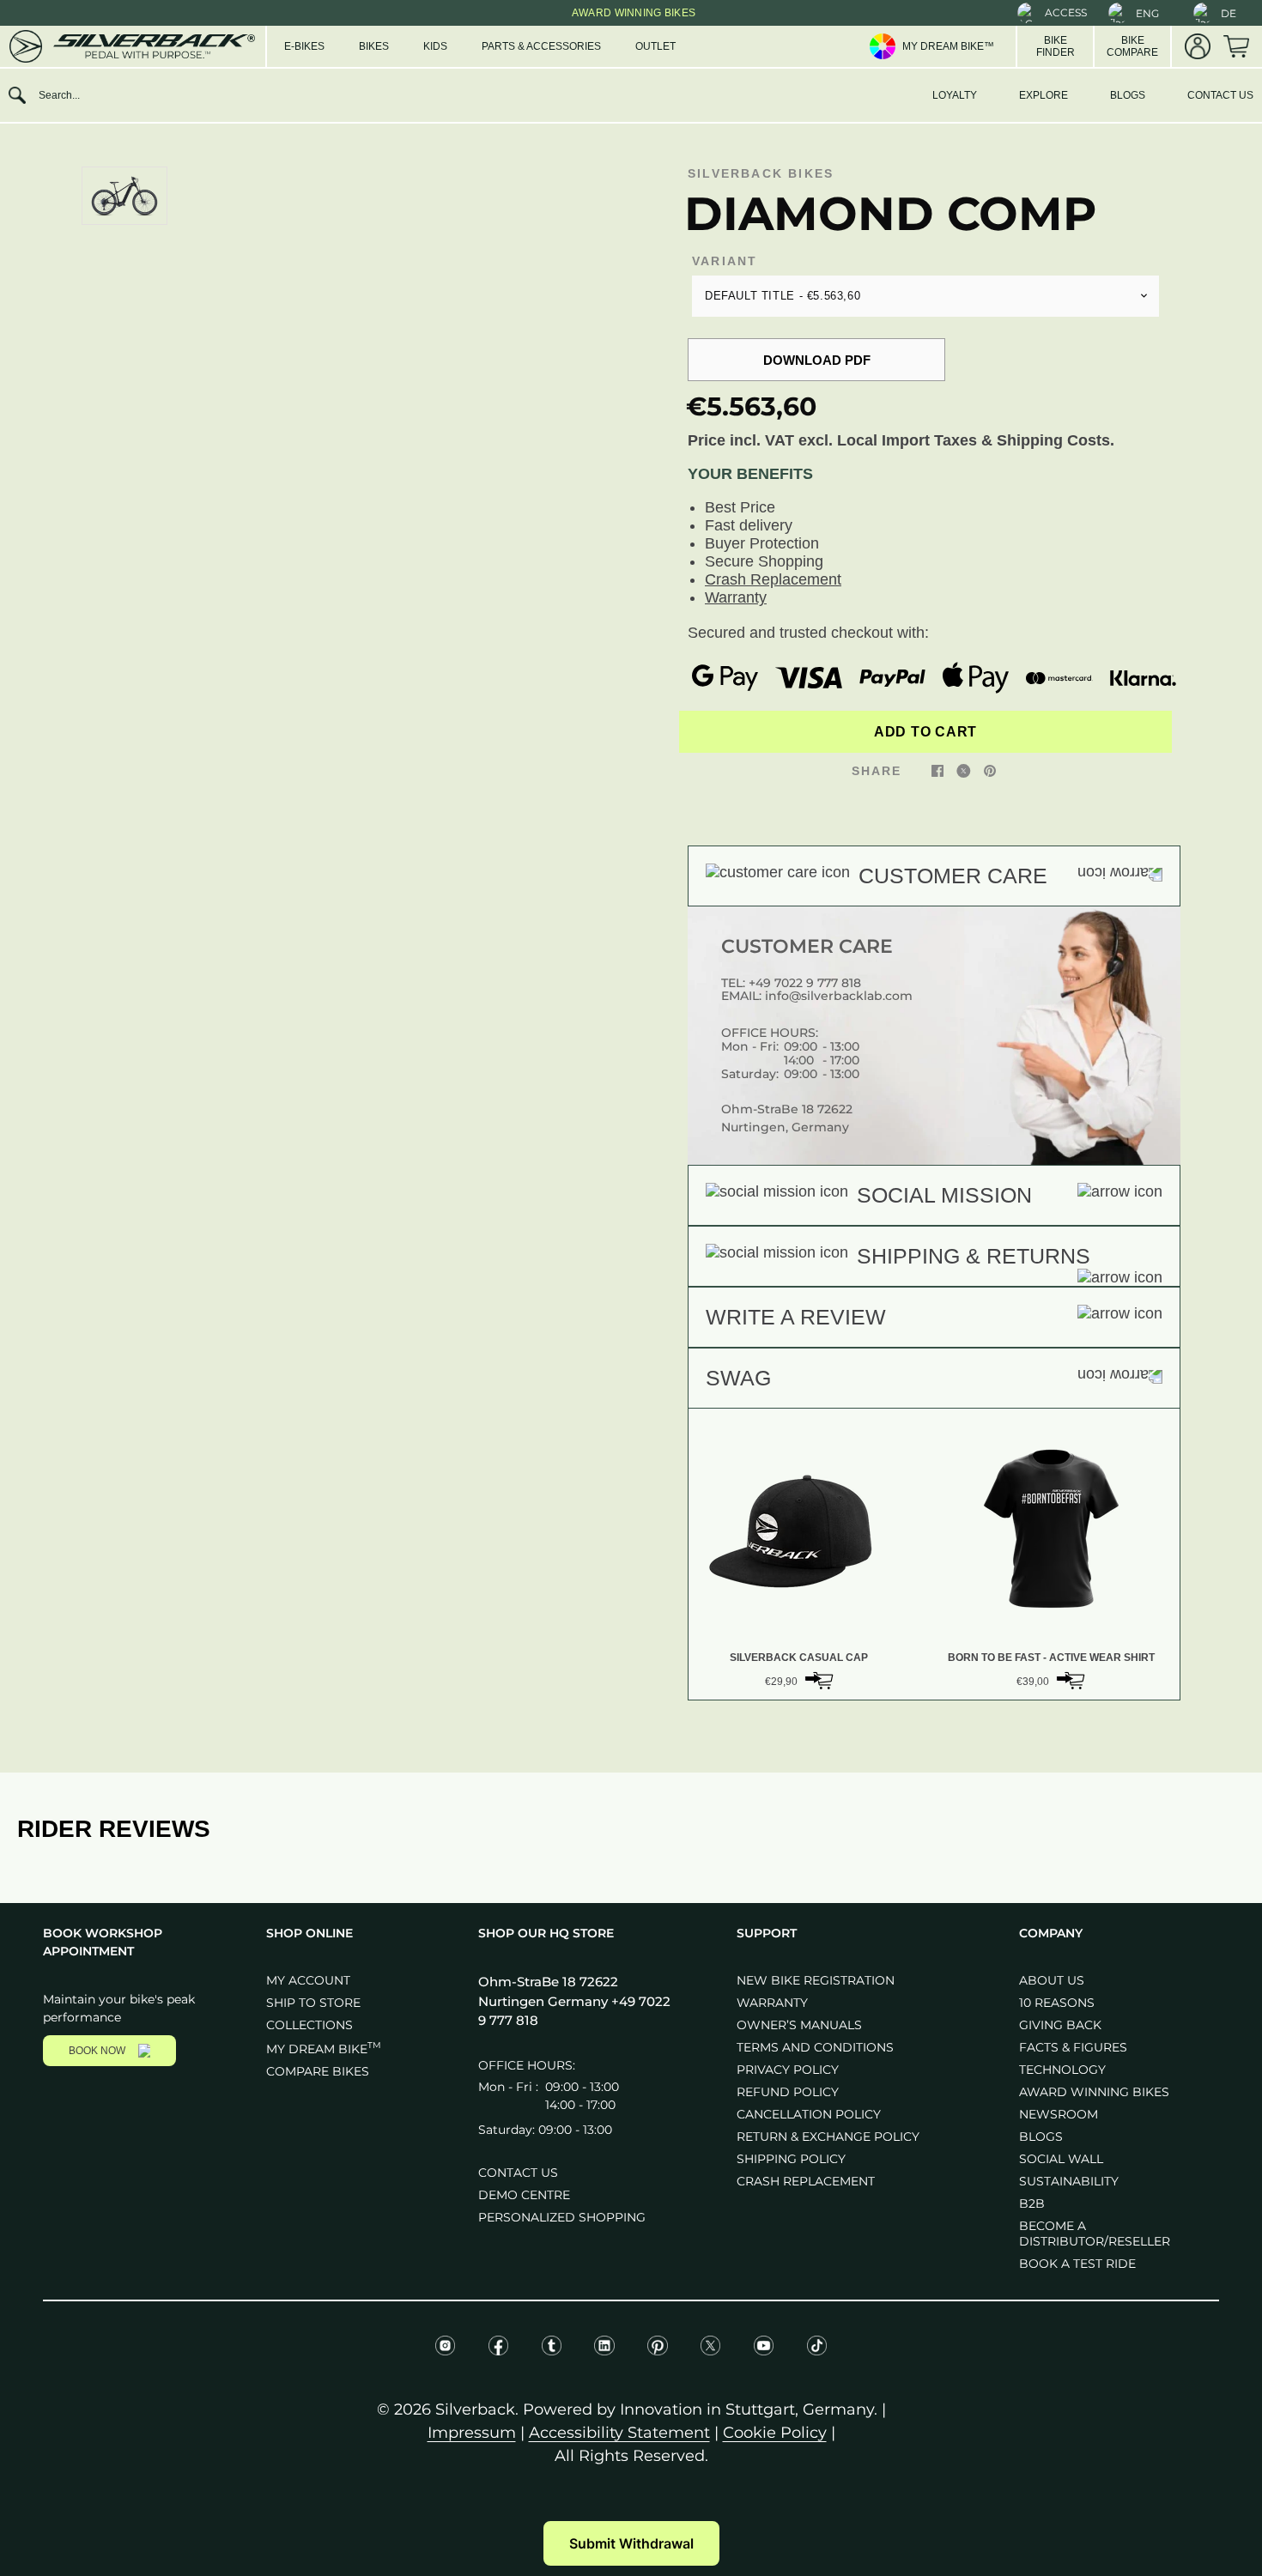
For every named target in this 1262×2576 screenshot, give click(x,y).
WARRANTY (772, 2003)
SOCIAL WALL (1061, 2159)
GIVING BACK (1060, 2025)
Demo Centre (524, 2195)
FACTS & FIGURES (1073, 2047)
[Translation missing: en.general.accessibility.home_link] (131, 46)
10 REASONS (1057, 2003)
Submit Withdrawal (631, 2543)
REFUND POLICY (788, 2092)
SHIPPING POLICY (791, 2159)
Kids (435, 46)
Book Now (97, 2051)
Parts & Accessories (541, 46)
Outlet (655, 46)
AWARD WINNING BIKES (1094, 2092)
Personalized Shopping (562, 2217)
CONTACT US (1220, 95)
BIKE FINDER (1056, 46)
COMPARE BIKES (318, 2071)
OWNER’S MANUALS (799, 2025)
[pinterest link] (990, 770)
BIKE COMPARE (1132, 46)
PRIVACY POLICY (788, 2070)
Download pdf (817, 360)
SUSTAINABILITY (1069, 2181)
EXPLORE (1044, 95)
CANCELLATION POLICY (809, 2114)
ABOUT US (1052, 1980)
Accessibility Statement (619, 2433)
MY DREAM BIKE (324, 2049)
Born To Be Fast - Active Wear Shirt (1051, 1658)
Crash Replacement (773, 579)
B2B (1032, 2203)
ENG (1147, 13)
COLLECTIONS (309, 2025)
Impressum (472, 2433)
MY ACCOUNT (308, 1980)
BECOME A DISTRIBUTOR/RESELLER (1095, 2234)
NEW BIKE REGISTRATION (816, 1980)
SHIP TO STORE (313, 2003)
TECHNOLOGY (1062, 2070)
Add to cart (925, 732)
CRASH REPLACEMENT (806, 2181)
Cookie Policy (775, 2433)
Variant (725, 261)
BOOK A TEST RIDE (1077, 2264)
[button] (1052, 13)
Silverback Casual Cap (799, 1658)
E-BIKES (304, 46)
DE (1229, 13)
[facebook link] (937, 770)
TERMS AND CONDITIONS (815, 2047)
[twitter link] (964, 770)
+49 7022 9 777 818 (805, 983)
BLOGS (1128, 95)
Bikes (374, 46)
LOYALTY (955, 95)
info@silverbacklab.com (839, 996)
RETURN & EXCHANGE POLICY (828, 2137)
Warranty (736, 597)
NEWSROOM (1059, 2114)
